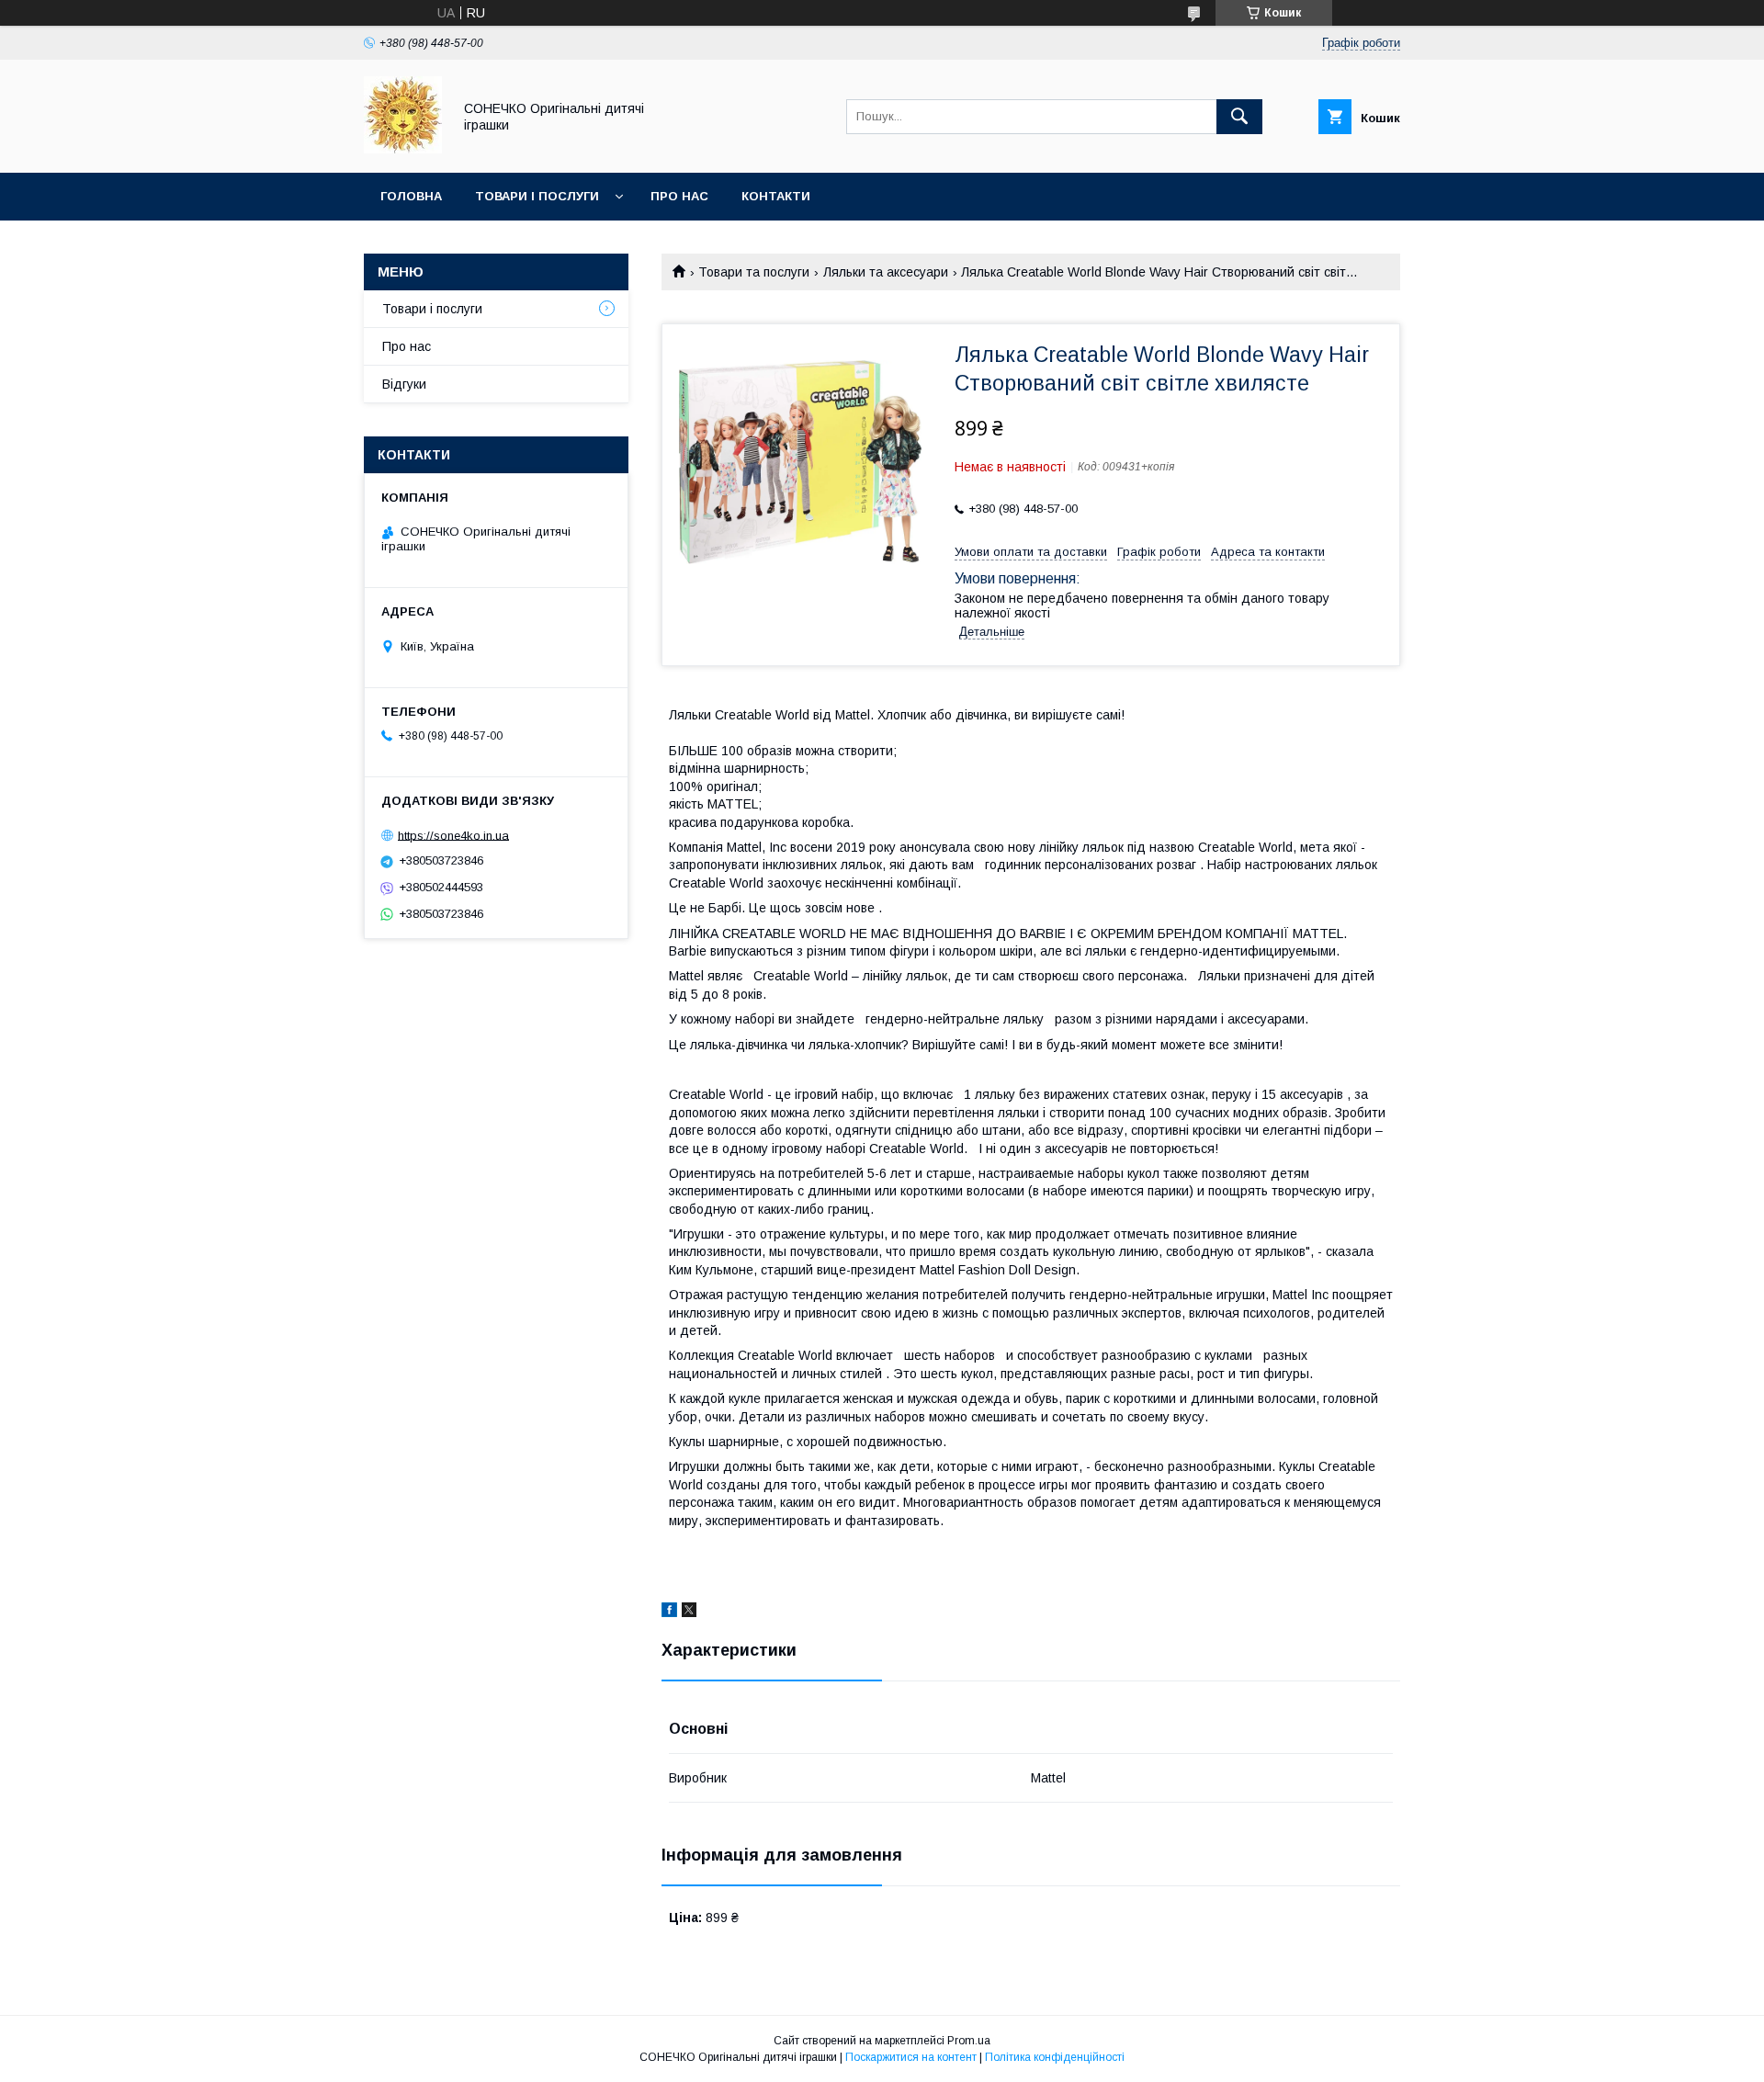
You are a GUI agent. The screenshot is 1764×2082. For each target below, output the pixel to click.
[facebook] (669, 1612)
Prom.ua (969, 2041)
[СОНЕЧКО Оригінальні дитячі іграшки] (403, 149)
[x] (689, 1612)
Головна (411, 196)
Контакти (776, 196)
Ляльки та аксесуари (886, 272)
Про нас (679, 196)
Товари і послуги (537, 196)
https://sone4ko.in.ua (453, 835)
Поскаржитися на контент (911, 2057)
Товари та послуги (754, 272)
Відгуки (404, 384)
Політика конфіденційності (1055, 2057)
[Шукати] (1239, 117)
